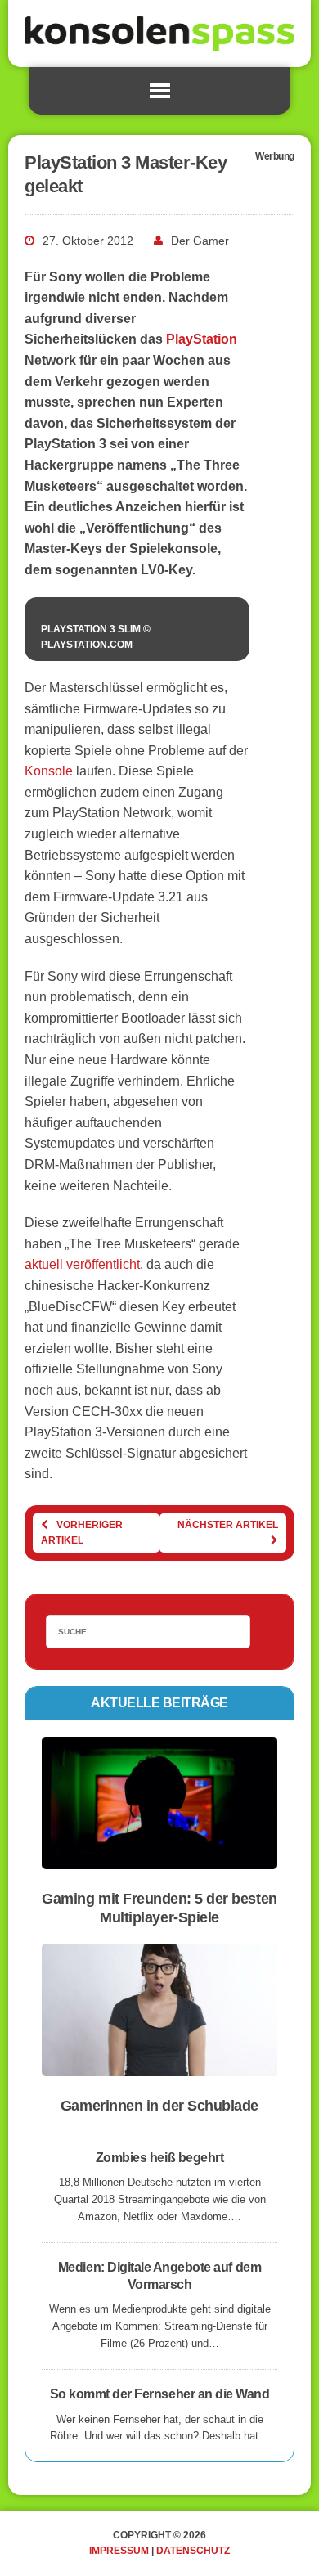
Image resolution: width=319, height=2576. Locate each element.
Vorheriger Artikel (82, 1533)
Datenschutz (193, 2551)
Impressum (119, 2551)
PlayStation (202, 339)
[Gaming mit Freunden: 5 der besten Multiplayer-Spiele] (159, 1858)
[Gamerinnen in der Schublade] (159, 2066)
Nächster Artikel (228, 1525)
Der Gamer (200, 241)
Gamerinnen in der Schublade (159, 2106)
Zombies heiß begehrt (159, 2158)
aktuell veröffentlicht (82, 1264)
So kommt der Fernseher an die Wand (160, 2394)
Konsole (49, 771)
